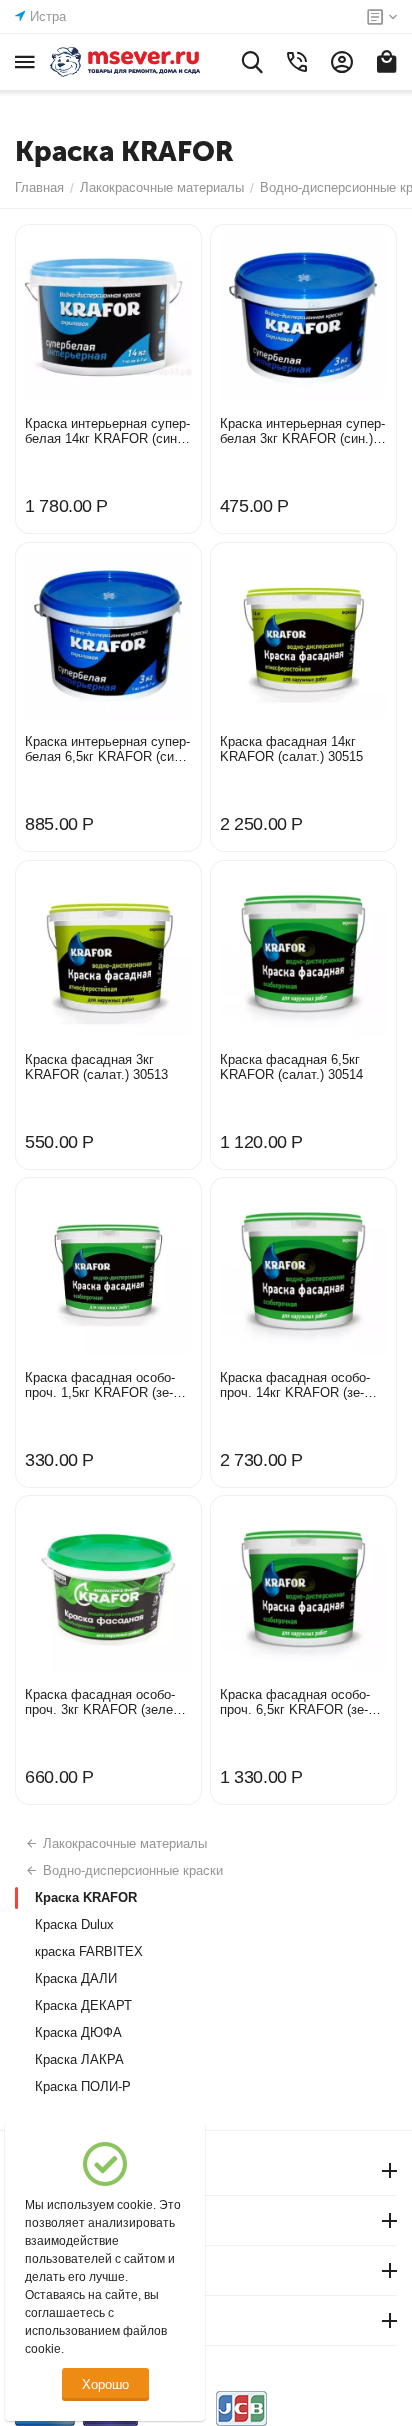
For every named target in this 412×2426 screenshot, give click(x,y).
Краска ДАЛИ (76, 1978)
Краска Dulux (74, 1924)
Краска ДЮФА (78, 2032)
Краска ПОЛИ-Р (83, 2086)
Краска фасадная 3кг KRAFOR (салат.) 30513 (96, 1067)
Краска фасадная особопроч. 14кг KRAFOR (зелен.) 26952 (295, 1385)
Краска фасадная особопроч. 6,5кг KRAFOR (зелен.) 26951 (295, 1702)
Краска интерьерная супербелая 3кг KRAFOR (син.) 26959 (302, 431)
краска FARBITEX (89, 1951)
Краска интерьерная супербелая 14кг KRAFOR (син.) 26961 (107, 431)
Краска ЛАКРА (79, 2059)
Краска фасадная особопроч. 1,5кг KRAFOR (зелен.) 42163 (100, 1385)
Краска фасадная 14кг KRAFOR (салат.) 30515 (291, 749)
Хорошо (105, 2384)
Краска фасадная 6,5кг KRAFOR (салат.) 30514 (291, 1067)
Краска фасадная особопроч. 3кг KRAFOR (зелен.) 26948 (106, 1702)
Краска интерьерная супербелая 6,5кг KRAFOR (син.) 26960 (107, 749)
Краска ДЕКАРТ (83, 2005)
